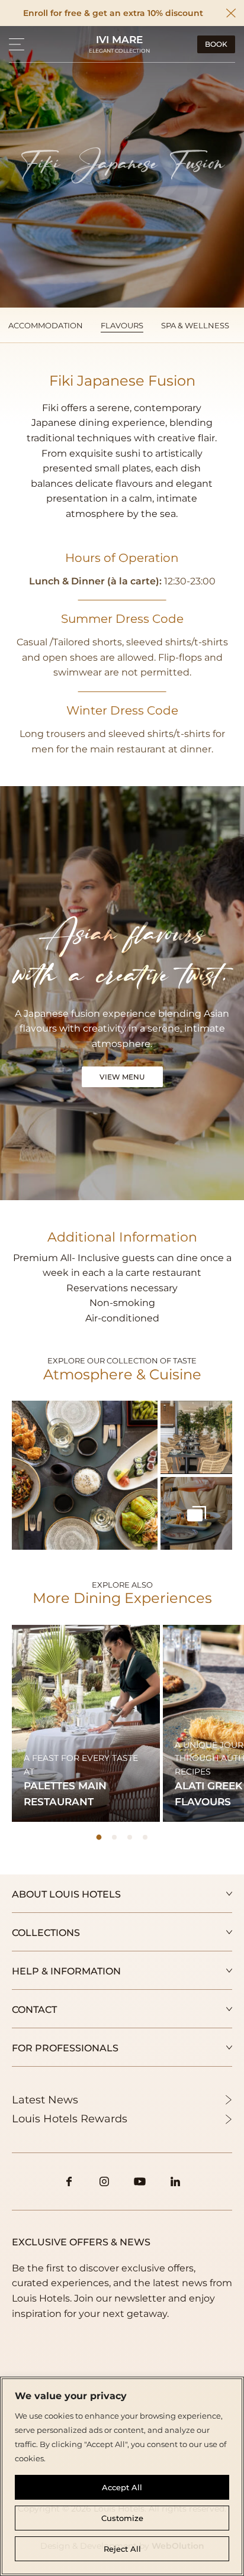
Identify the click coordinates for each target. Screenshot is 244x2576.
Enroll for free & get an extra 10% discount (113, 13)
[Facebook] (69, 2181)
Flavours (122, 325)
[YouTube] (140, 2181)
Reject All (122, 2549)
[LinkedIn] (175, 2181)
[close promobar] (231, 13)
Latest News (45, 2100)
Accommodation (46, 325)
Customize (122, 2518)
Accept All (122, 2487)
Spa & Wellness (195, 325)
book (216, 44)
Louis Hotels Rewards (70, 2119)
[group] (86, 1723)
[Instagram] (104, 2181)
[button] (17, 44)
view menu (122, 1077)
